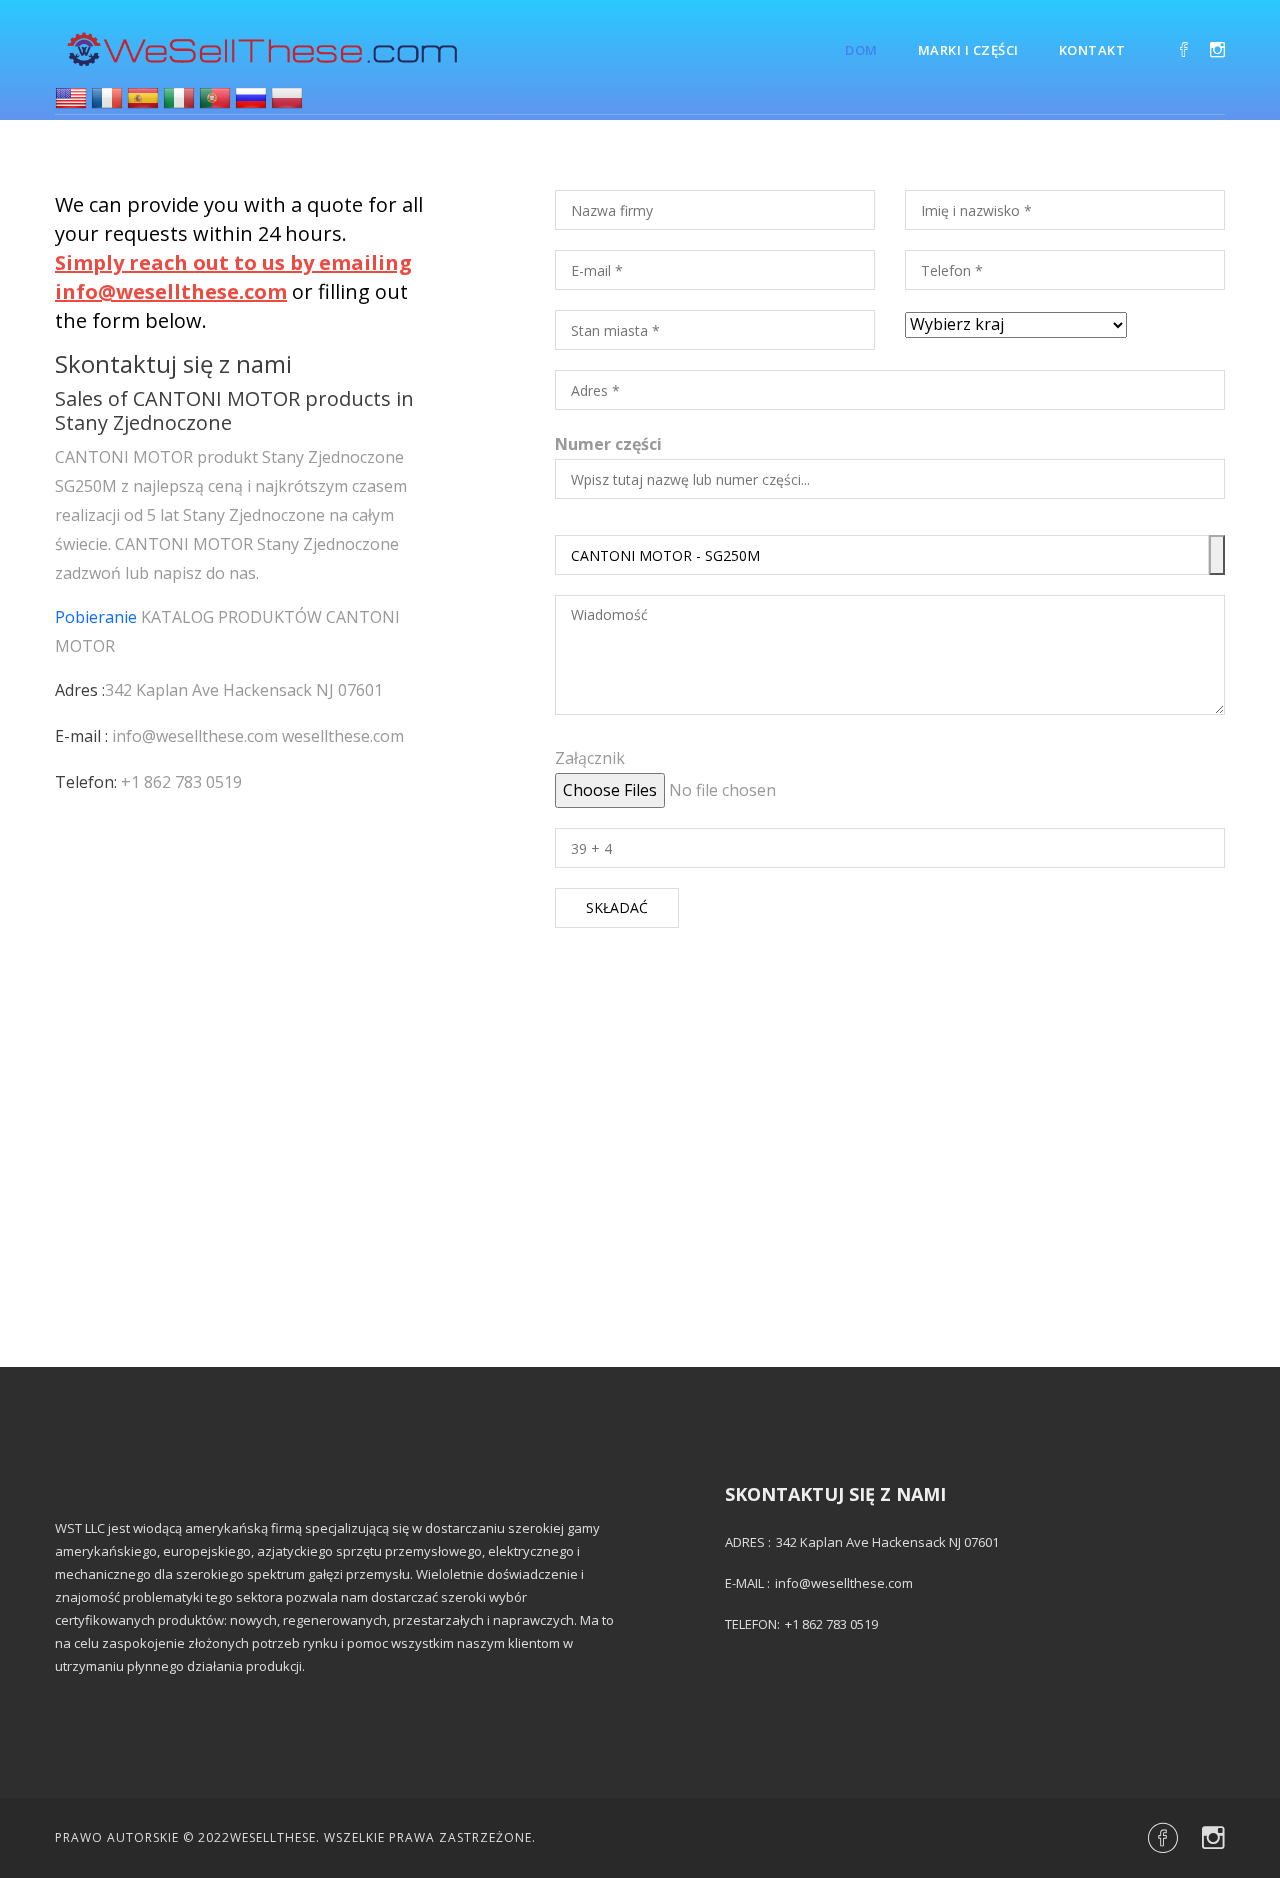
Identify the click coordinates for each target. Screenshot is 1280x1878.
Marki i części (968, 50)
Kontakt (1092, 50)
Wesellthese (273, 1837)
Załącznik (590, 758)
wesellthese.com (343, 736)
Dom (861, 50)
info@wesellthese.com (195, 736)
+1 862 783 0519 (181, 782)
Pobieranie (96, 617)
